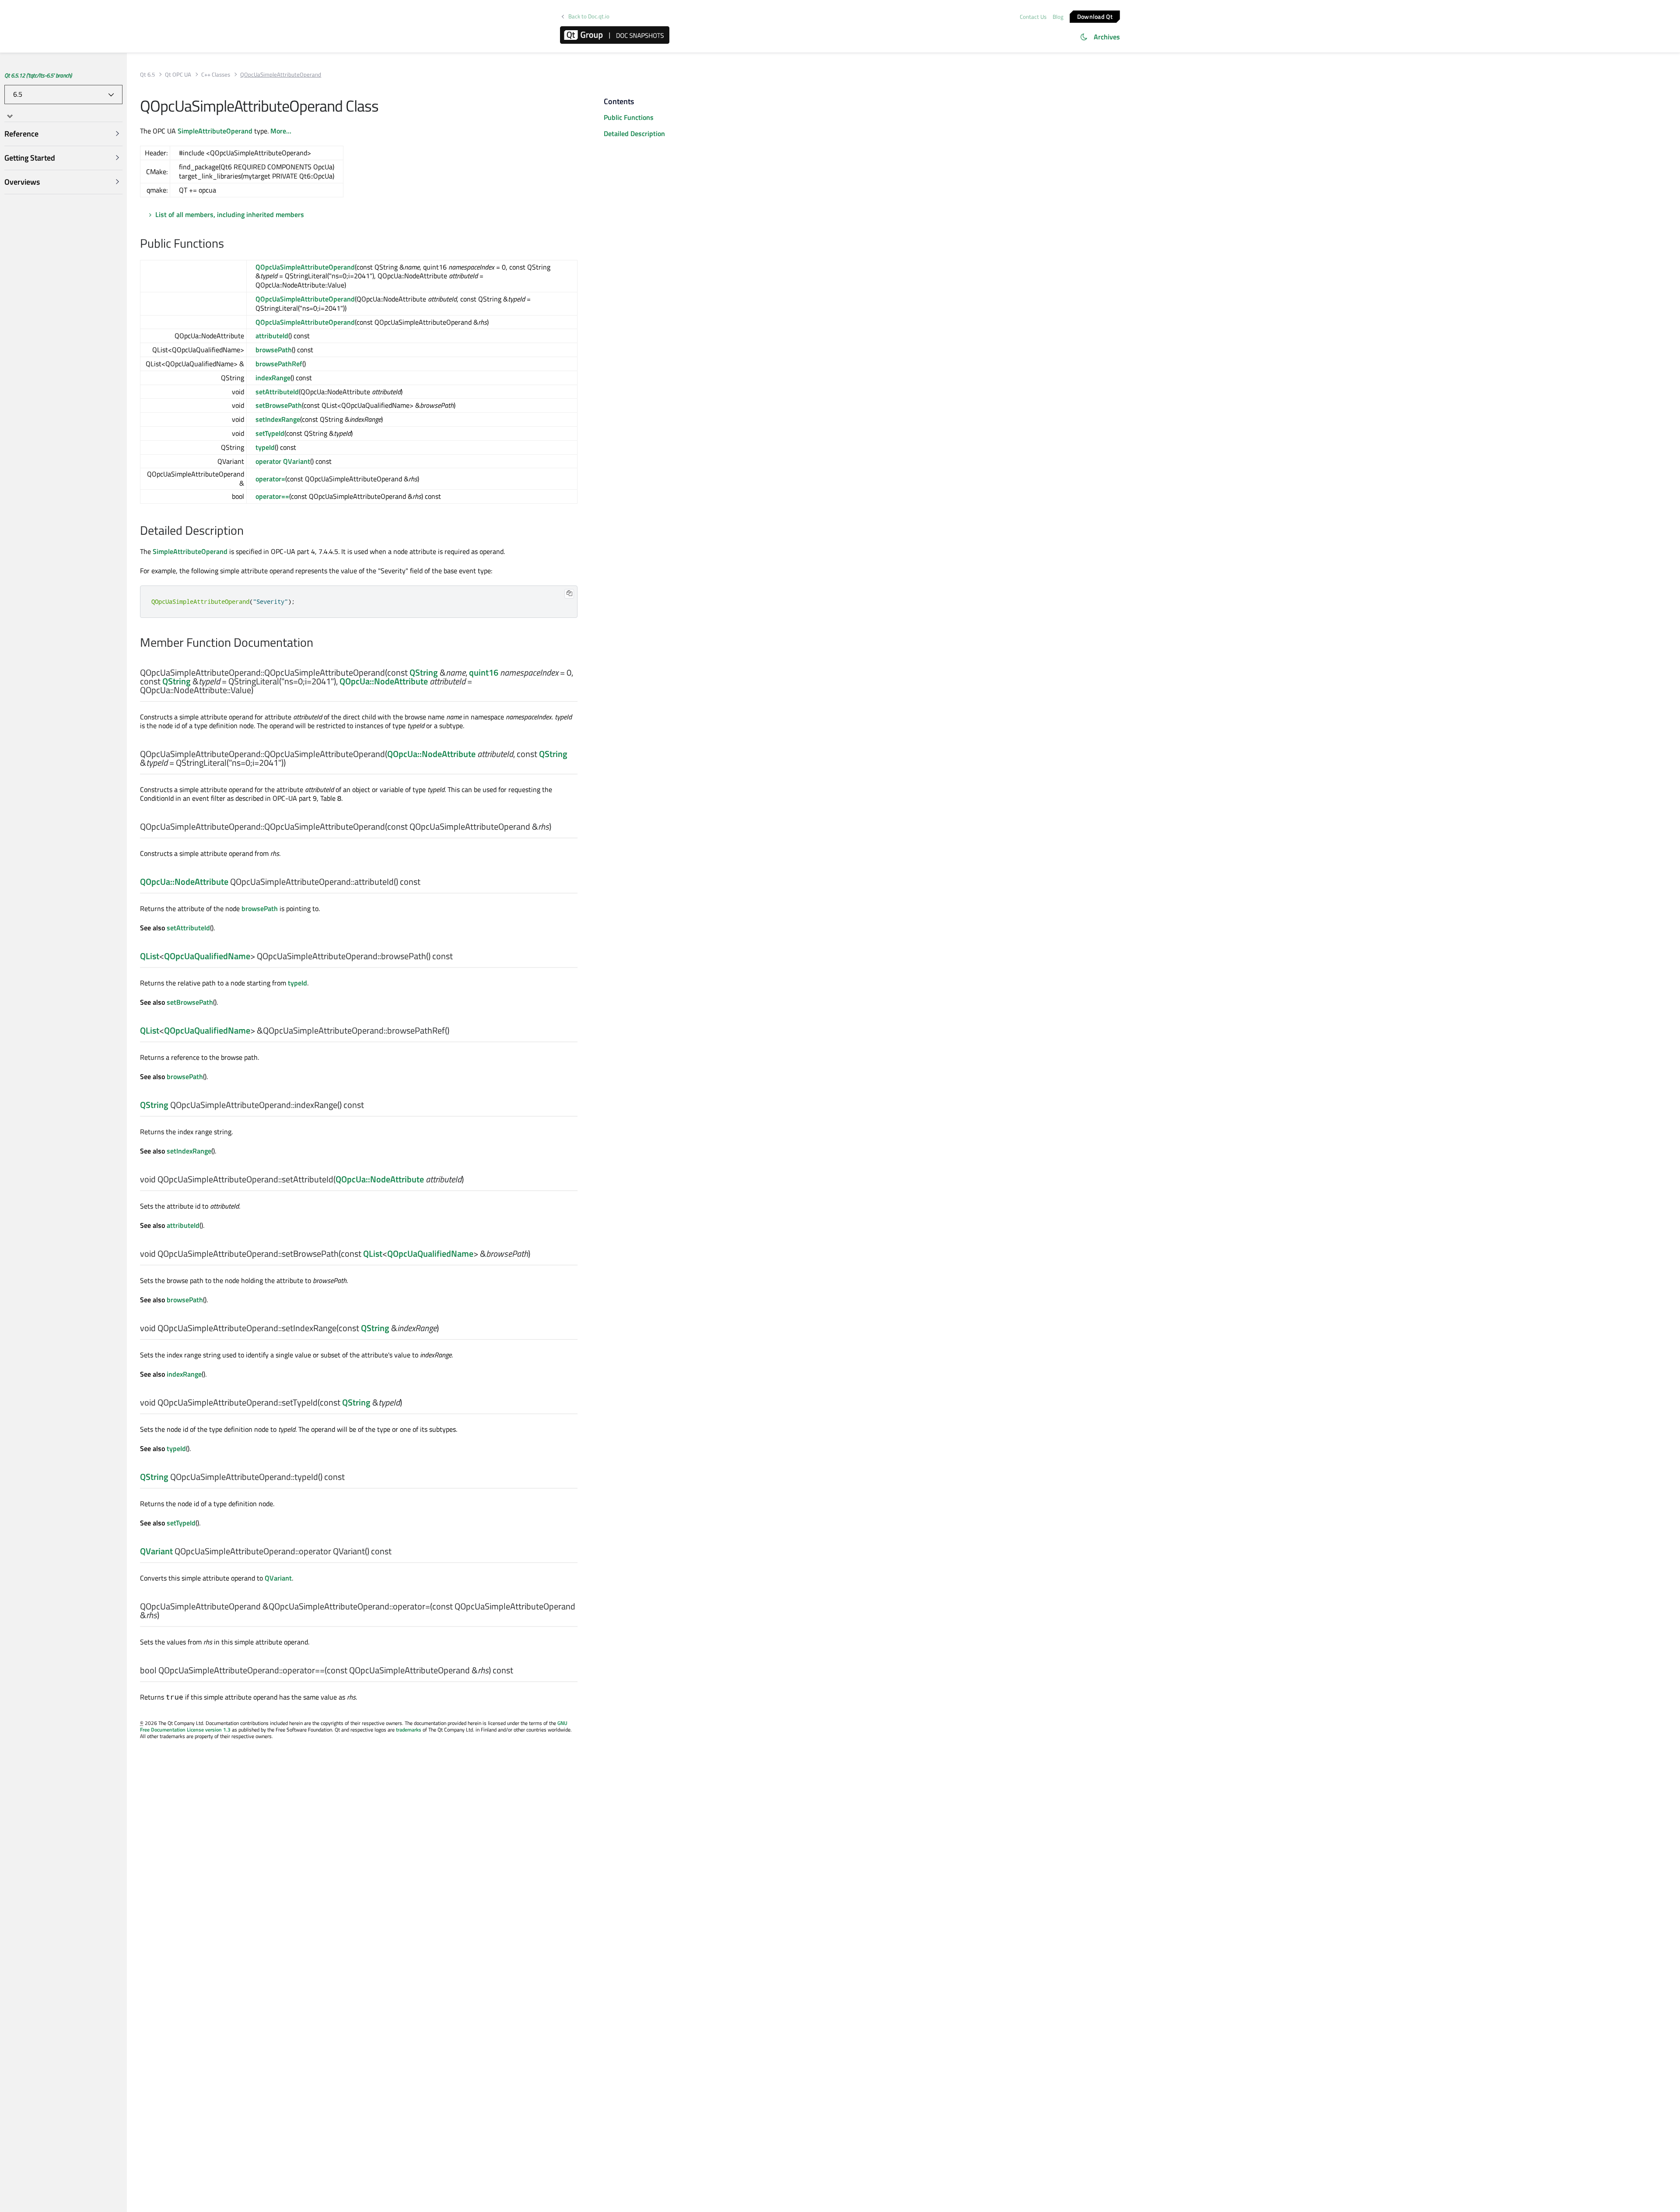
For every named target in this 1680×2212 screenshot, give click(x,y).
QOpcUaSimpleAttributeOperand (305, 267)
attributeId (272, 336)
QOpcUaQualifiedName (207, 956)
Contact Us (1033, 17)
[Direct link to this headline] (229, 244)
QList (150, 956)
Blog (1058, 17)
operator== (272, 496)
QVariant (156, 1551)
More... (281, 131)
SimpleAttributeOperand (215, 131)
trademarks (409, 1730)
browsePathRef (279, 364)
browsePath (274, 350)
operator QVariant (283, 461)
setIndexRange (278, 419)
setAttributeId (277, 392)
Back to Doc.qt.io (589, 16)
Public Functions (629, 117)
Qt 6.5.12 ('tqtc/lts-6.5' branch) (38, 75)
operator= (270, 479)
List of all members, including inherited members (230, 214)
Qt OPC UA (178, 75)
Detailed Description (634, 133)
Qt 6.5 (147, 75)
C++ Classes (216, 75)
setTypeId (270, 433)
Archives (1107, 37)
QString (424, 672)
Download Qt (1095, 16)
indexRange (273, 378)
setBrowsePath (279, 405)
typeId (265, 447)
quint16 (484, 672)
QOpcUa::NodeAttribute (384, 681)
